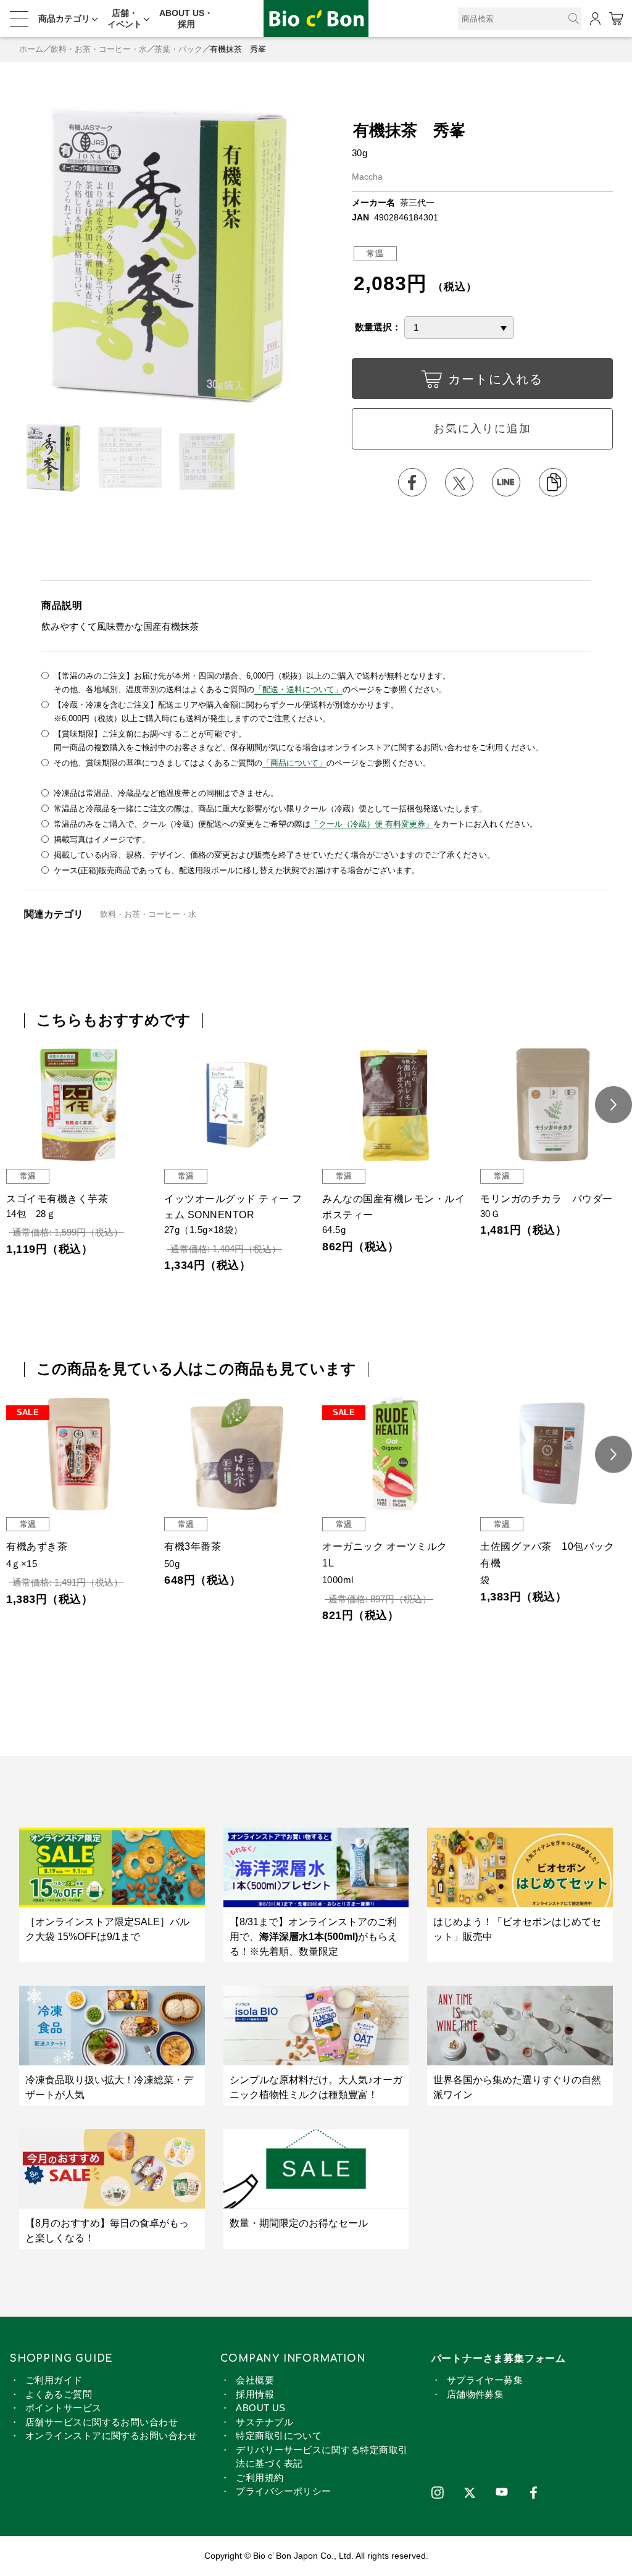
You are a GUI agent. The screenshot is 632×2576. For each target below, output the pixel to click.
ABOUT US (261, 2408)
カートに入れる (496, 379)
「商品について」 (294, 763)
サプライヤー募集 (485, 2380)
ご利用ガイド (54, 2380)
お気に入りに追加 (482, 429)
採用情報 (255, 2394)
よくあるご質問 (59, 2394)
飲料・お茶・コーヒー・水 (99, 49)
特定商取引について (279, 2436)
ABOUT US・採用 (186, 19)
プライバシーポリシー (284, 2491)
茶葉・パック (178, 49)
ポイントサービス (64, 2408)
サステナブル (264, 2422)
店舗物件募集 (476, 2394)
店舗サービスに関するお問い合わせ (102, 2422)
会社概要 (255, 2380)
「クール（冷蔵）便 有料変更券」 (372, 824)
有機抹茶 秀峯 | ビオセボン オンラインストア (316, 19)
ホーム (31, 49)
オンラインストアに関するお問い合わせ (111, 2436)
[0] (616, 19)
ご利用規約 (260, 2478)
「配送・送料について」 (298, 689)
